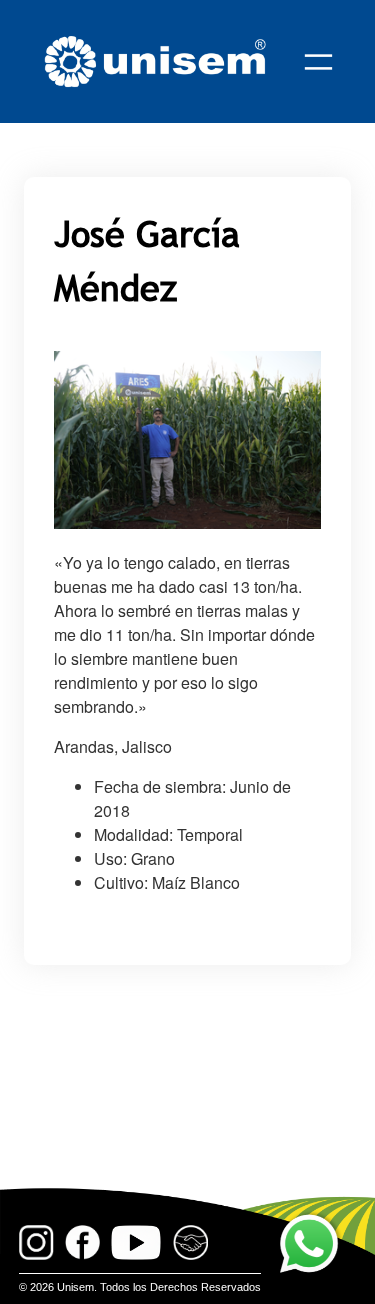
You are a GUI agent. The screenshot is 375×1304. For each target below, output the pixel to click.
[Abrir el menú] (318, 62)
